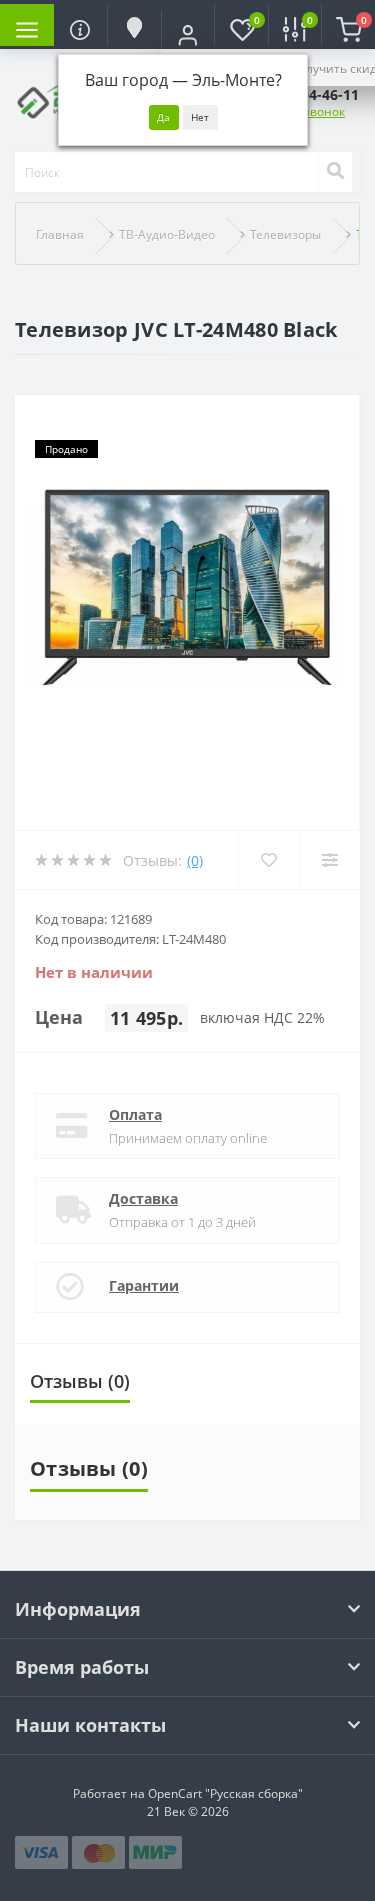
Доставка (143, 1198)
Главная (60, 234)
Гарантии (144, 1285)
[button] (188, 35)
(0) (195, 860)
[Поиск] (335, 172)
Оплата (135, 1114)
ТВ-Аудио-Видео (167, 234)
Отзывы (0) (80, 1381)
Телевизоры (285, 234)
